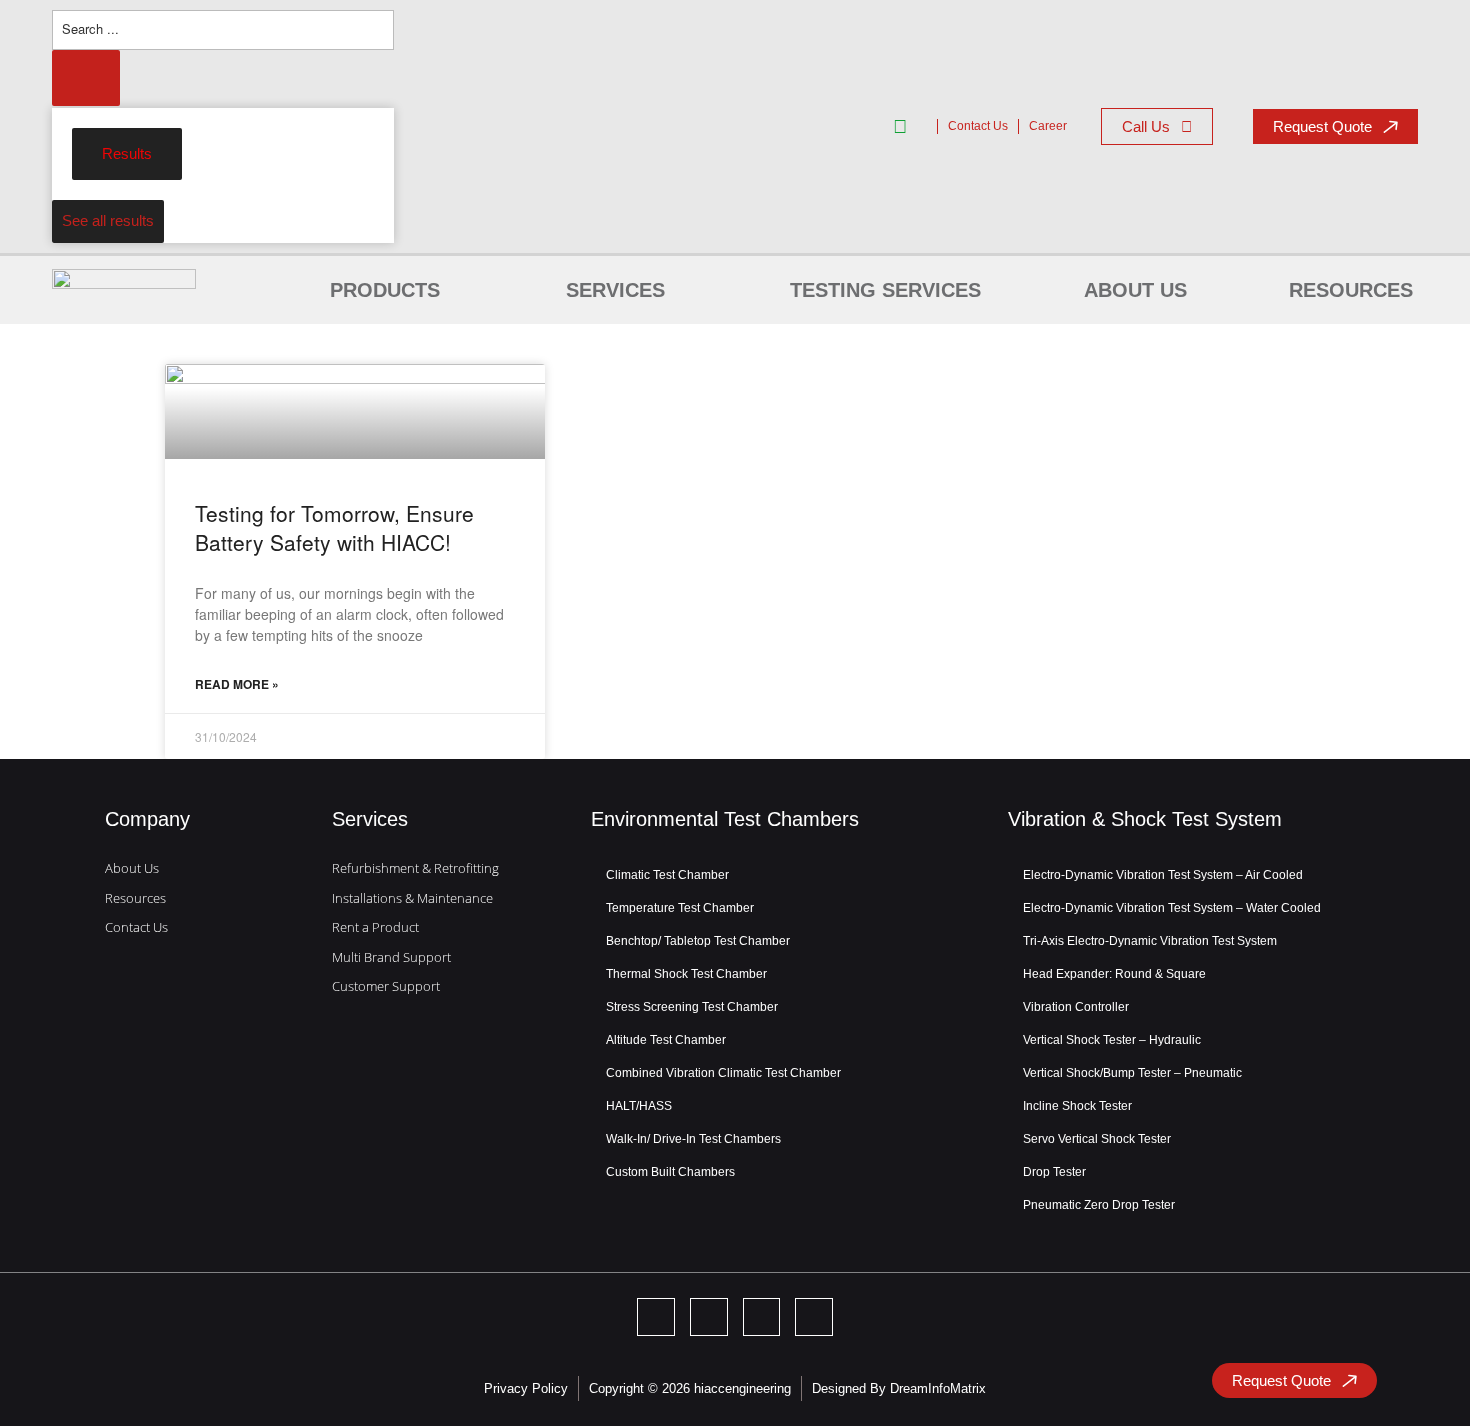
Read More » (237, 684)
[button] (396, 290)
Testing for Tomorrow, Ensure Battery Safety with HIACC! (334, 527)
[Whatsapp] (814, 1317)
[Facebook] (709, 1317)
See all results (108, 220)
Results (127, 153)
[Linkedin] (656, 1317)
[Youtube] (762, 1317)
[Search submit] (86, 78)
